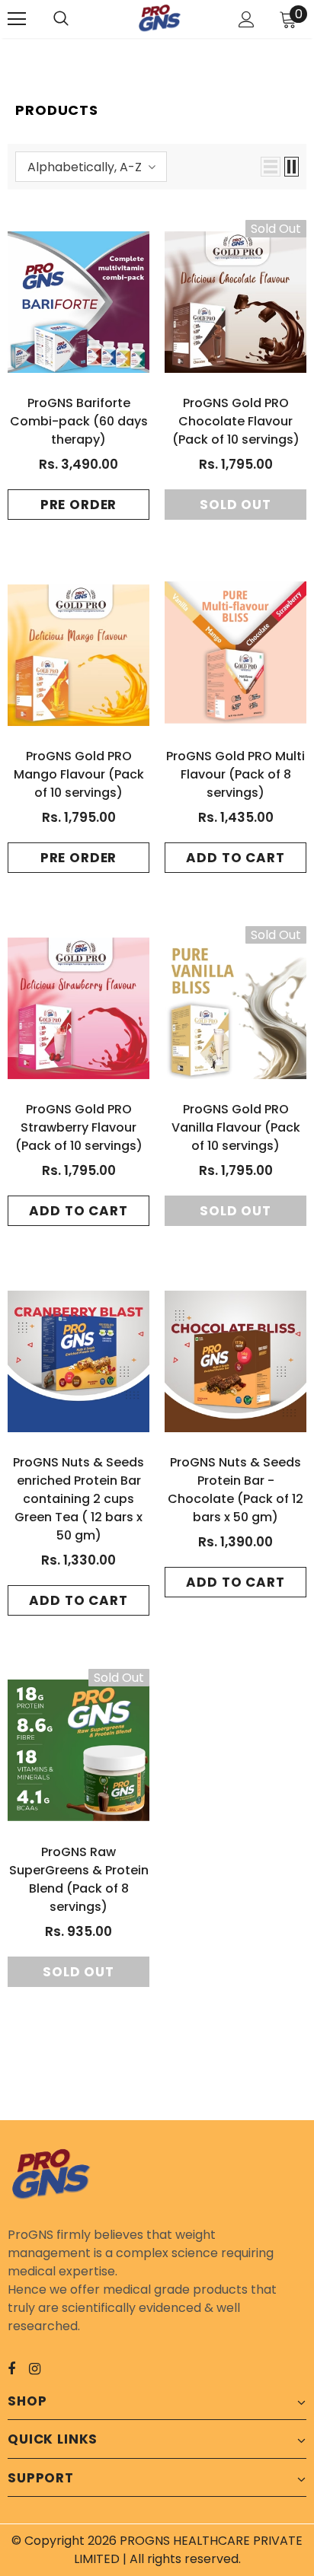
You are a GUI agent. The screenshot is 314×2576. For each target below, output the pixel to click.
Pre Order (79, 505)
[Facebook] (21, 2368)
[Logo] (159, 19)
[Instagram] (43, 2368)
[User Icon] (247, 19)
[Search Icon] (76, 19)
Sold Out (235, 505)
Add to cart (235, 858)
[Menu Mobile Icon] (17, 19)
